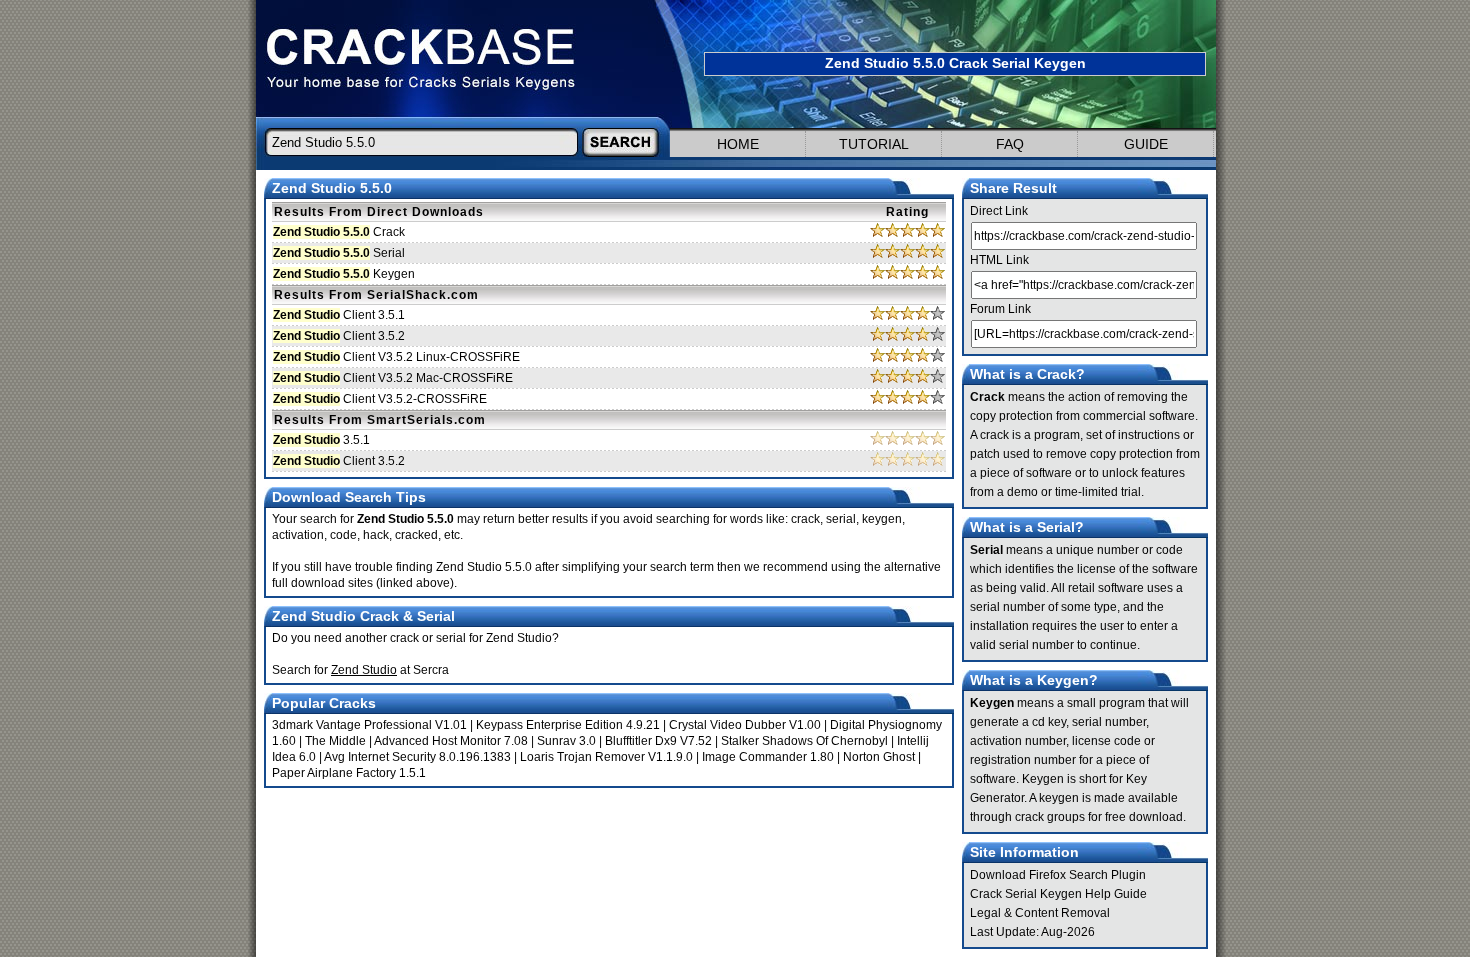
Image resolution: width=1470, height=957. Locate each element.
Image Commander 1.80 (768, 757)
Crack (339, 232)
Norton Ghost (879, 757)
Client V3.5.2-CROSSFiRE (380, 399)
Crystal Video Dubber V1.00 (745, 725)
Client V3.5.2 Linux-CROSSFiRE (396, 357)
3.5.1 (321, 440)
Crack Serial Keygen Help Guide (1058, 894)
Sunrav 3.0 (566, 741)
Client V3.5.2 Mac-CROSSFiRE (393, 378)
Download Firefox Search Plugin (1058, 875)
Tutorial (874, 144)
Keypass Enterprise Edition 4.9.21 (568, 725)
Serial (339, 253)
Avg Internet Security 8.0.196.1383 (417, 757)
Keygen (344, 274)
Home (738, 144)
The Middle (335, 741)
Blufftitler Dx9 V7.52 (658, 741)
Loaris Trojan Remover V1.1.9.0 (606, 757)
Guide (1146, 144)
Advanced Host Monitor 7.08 (451, 741)
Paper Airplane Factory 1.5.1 (349, 773)
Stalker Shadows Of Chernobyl (804, 741)
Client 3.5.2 (339, 336)
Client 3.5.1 (339, 315)
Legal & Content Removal (1040, 913)
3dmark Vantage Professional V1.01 (369, 725)
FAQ (1010, 144)
